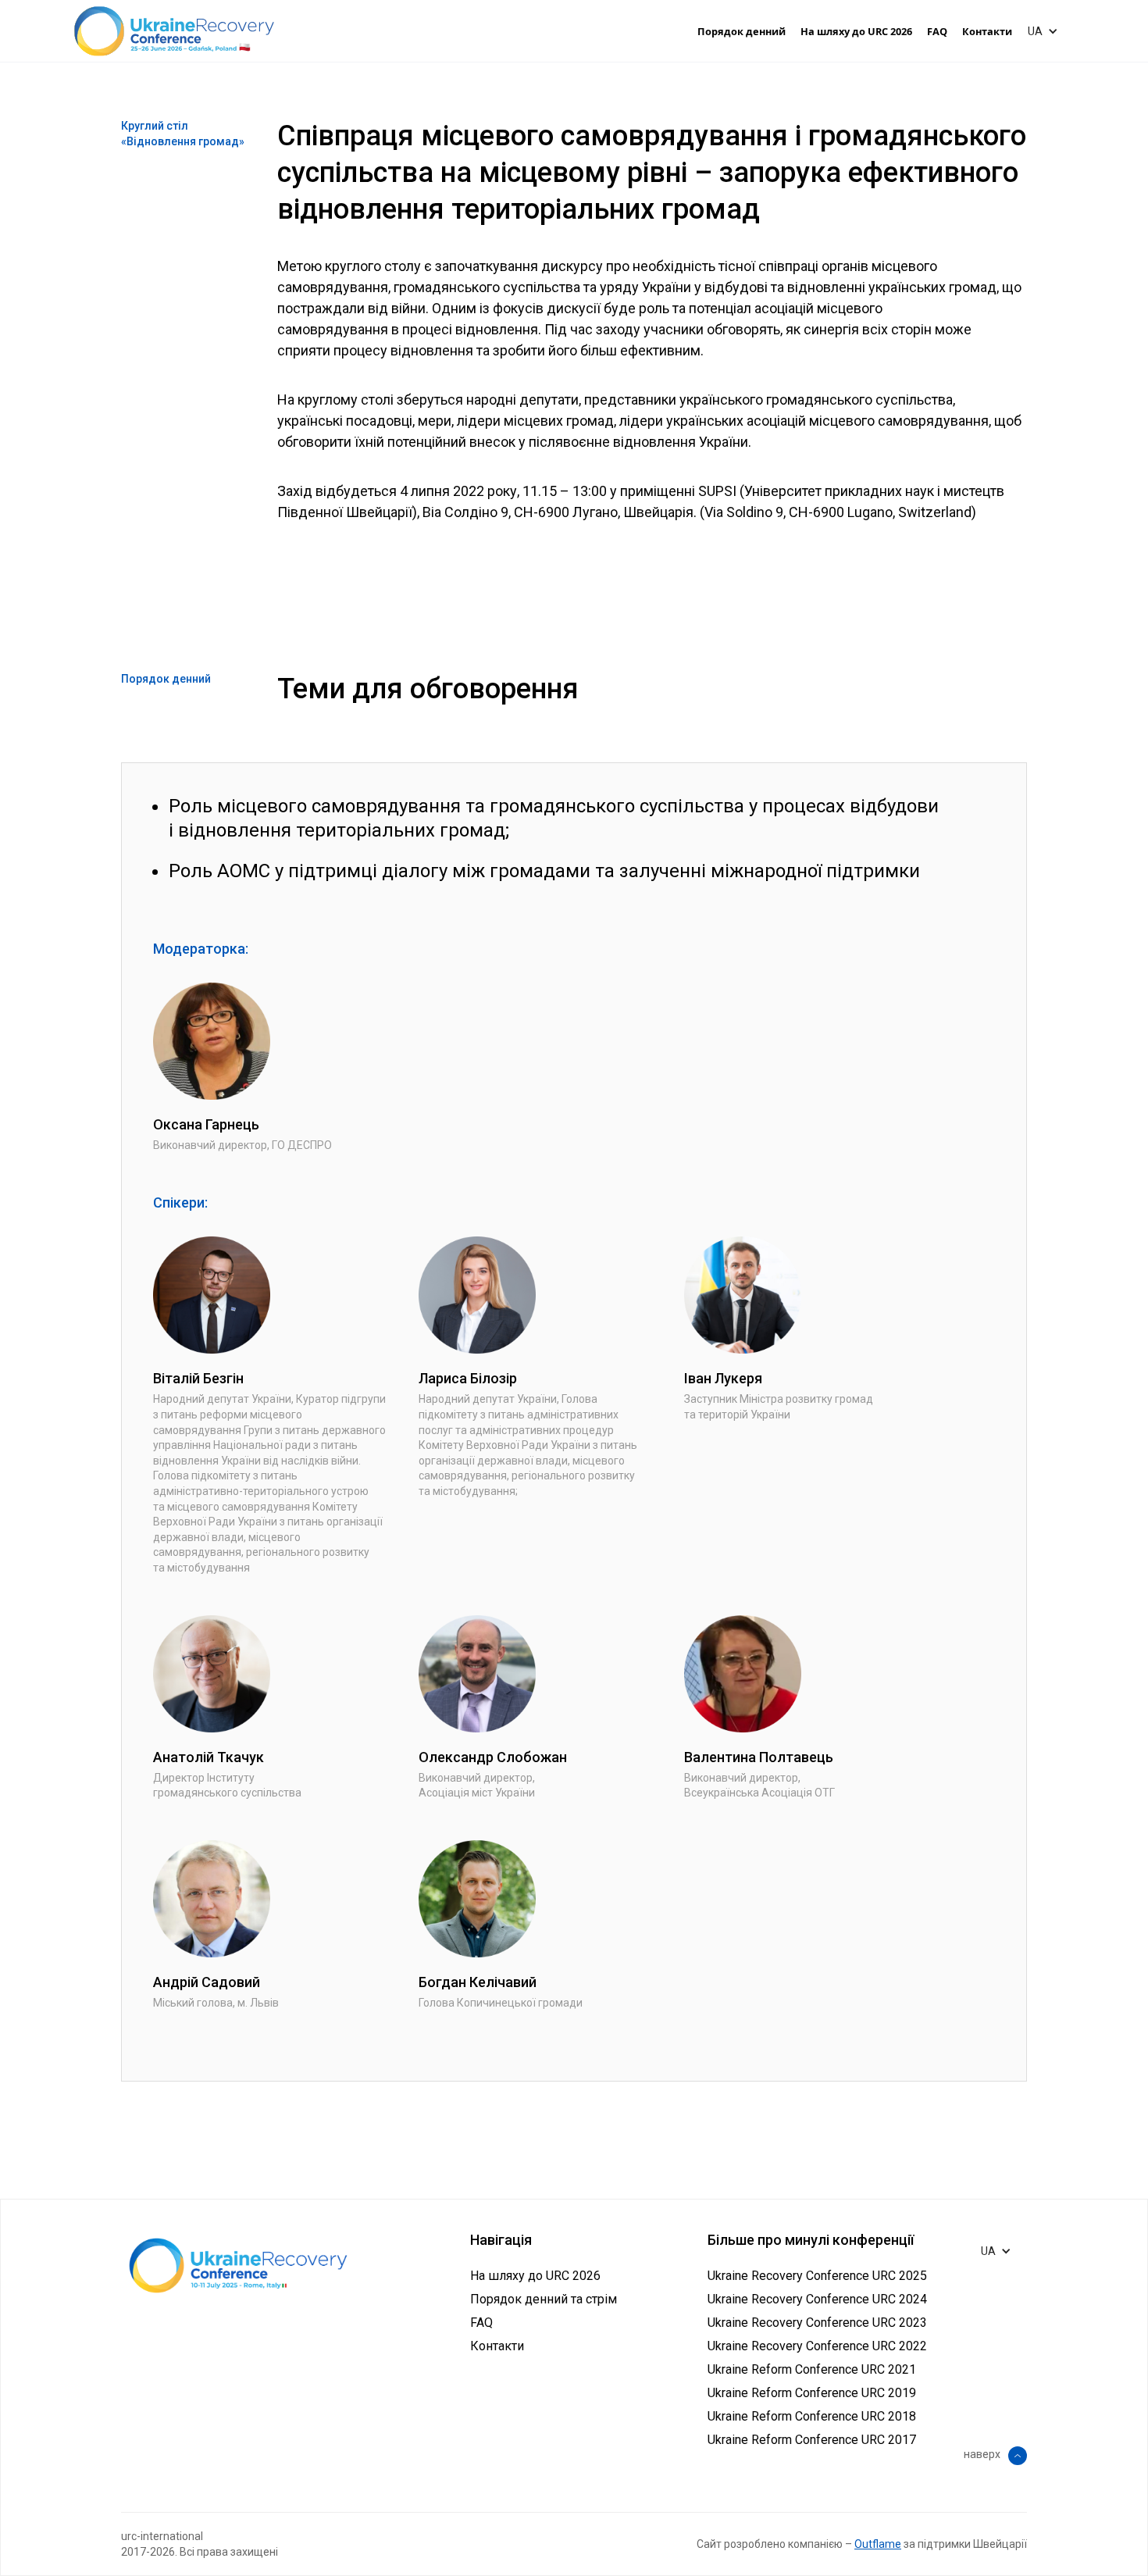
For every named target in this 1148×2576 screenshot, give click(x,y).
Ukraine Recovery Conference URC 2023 (817, 2323)
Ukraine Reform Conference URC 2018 (812, 2416)
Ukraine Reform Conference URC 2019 (812, 2393)
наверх (982, 2454)
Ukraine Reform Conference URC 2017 (812, 2440)
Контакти (987, 31)
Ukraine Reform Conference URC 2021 (812, 2369)
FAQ (937, 31)
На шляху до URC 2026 (856, 31)
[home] (174, 31)
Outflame (878, 2544)
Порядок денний (742, 31)
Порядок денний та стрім (544, 2299)
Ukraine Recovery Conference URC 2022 (817, 2346)
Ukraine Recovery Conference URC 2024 (817, 2299)
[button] (1047, 31)
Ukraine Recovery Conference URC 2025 (817, 2276)
